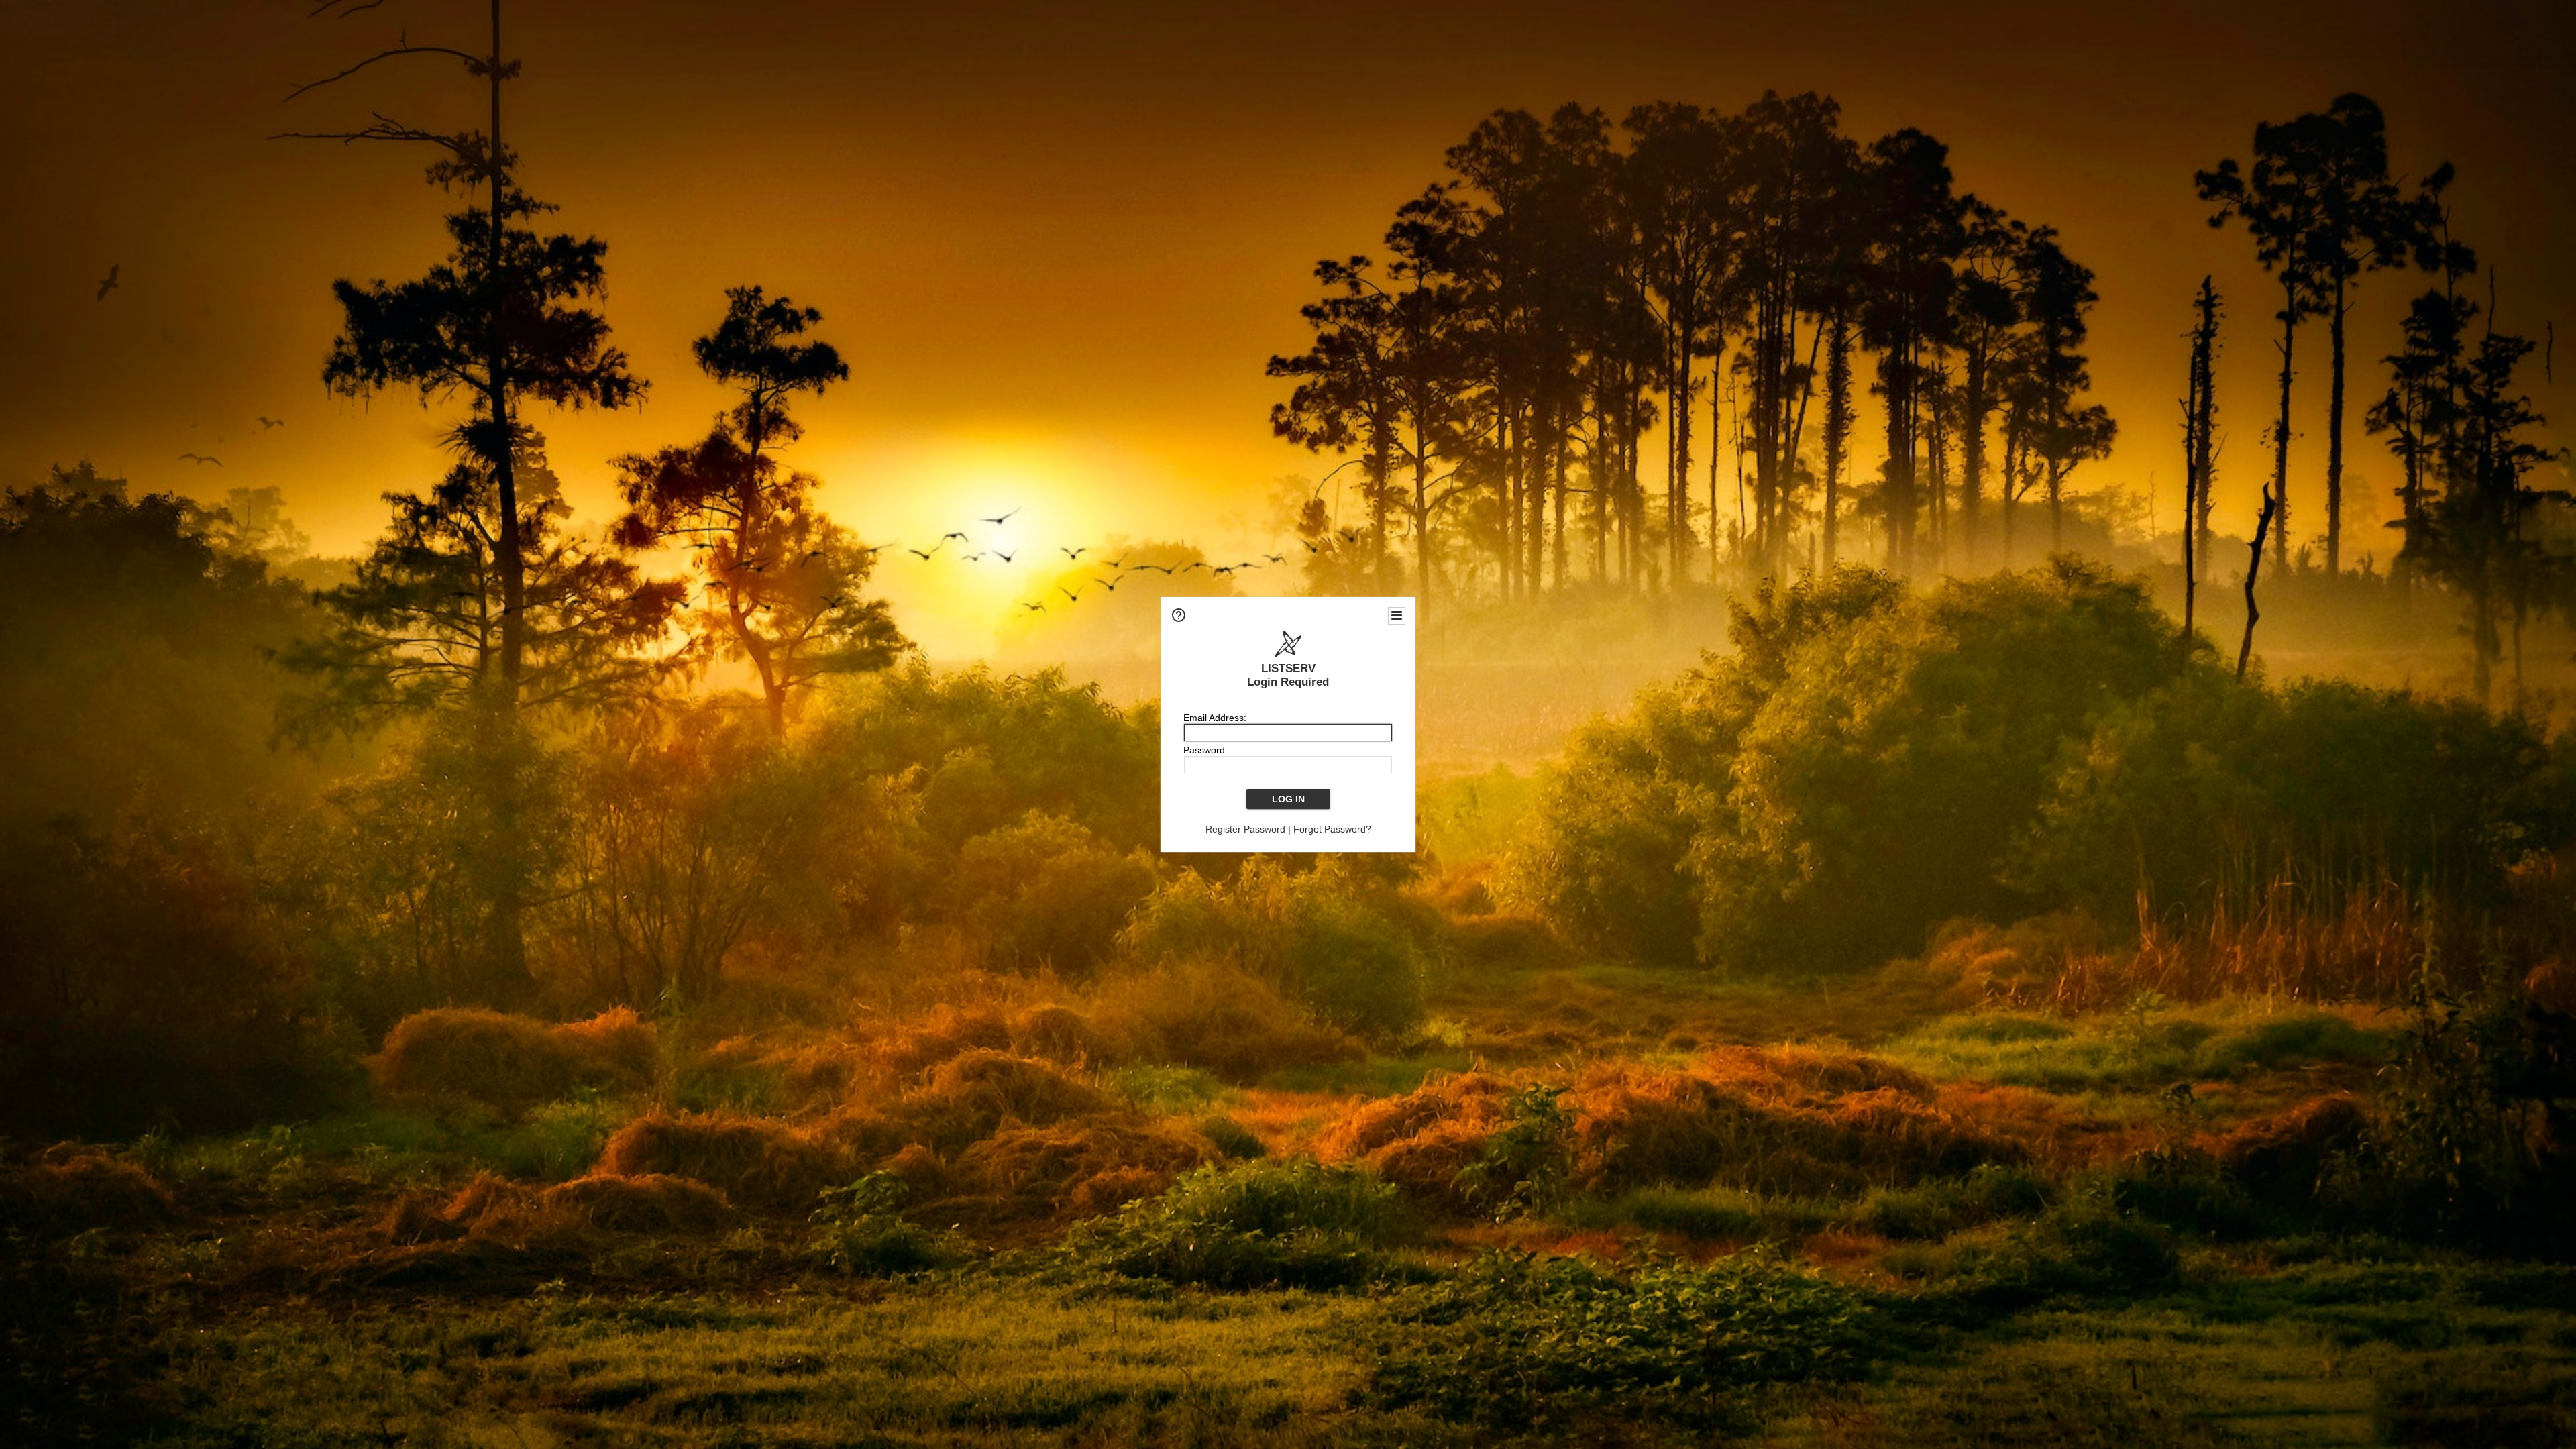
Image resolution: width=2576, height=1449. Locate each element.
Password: (1205, 750)
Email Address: (1215, 718)
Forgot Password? (1332, 829)
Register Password (1245, 829)
